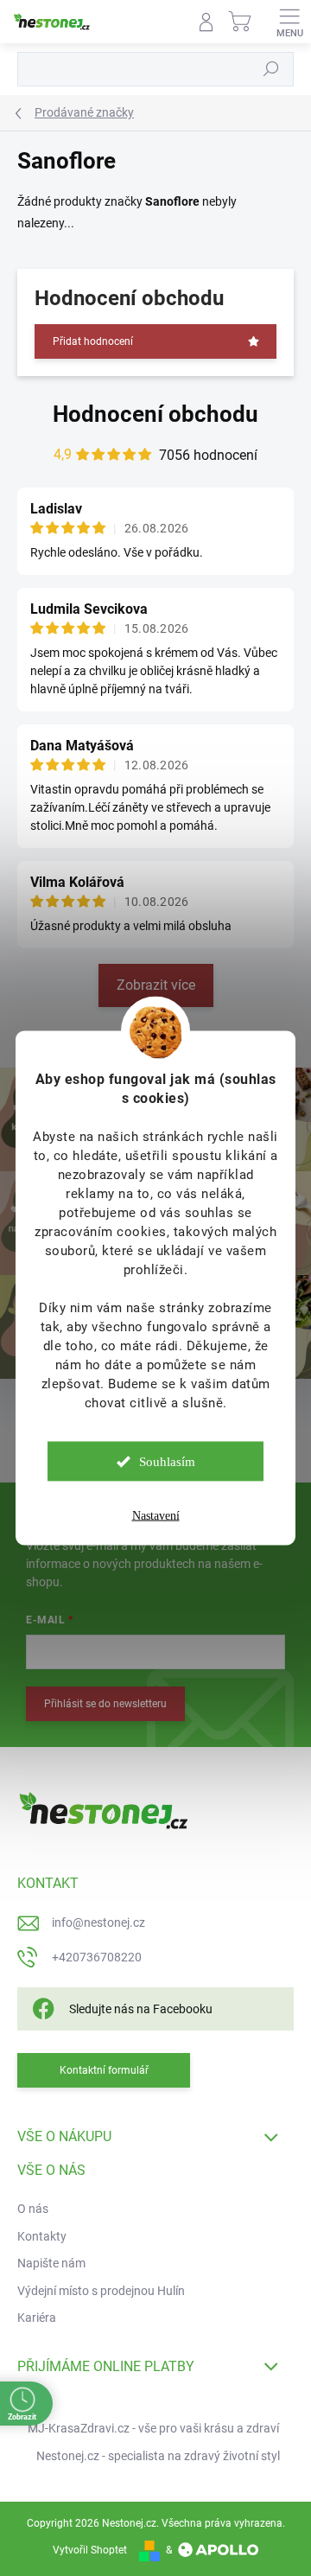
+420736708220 (97, 1957)
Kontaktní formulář (104, 2070)
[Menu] (289, 22)
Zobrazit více (156, 985)
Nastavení (156, 1516)
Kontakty (42, 2236)
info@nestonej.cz (98, 1922)
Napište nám (51, 2263)
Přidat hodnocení (93, 341)
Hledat (271, 69)
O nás (33, 2209)
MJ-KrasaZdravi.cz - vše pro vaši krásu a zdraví (153, 2428)
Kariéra (37, 2318)
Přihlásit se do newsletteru (105, 1704)
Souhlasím (167, 1462)
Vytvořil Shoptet (90, 2550)
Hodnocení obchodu (155, 414)
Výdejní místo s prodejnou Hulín (101, 2291)
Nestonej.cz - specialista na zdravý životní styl (158, 2456)
